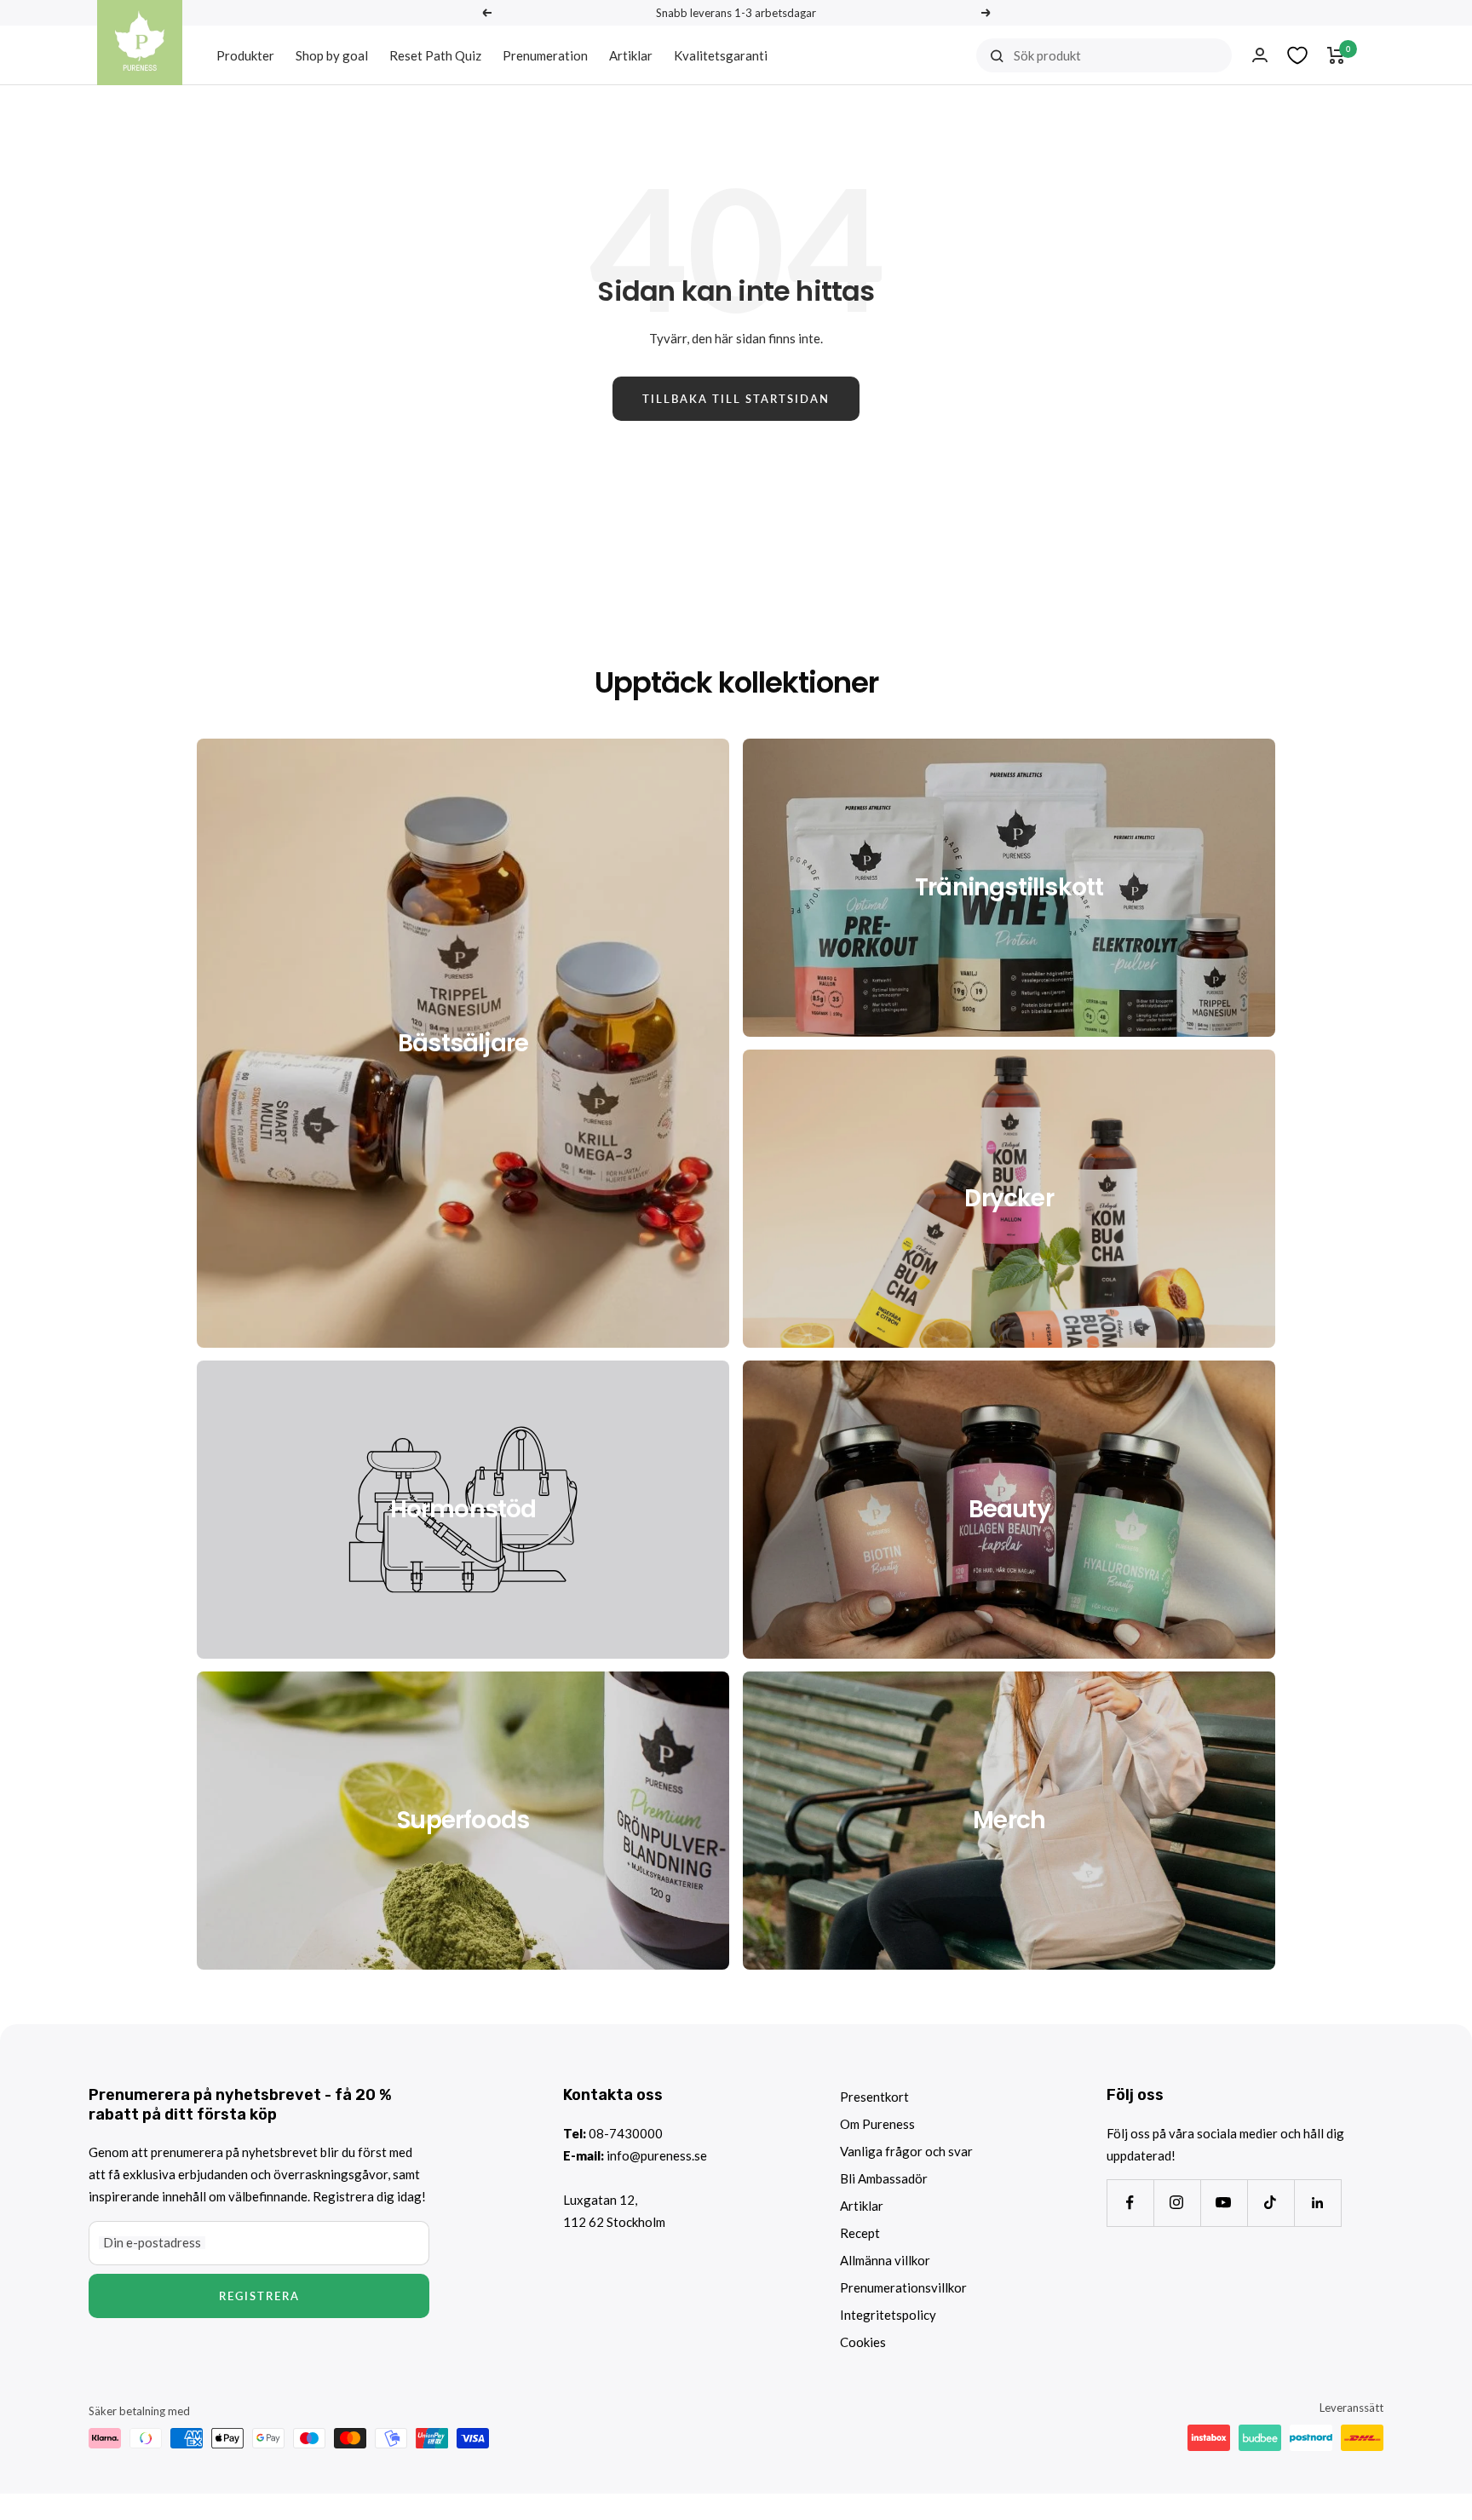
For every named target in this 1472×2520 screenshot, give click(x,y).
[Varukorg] (1336, 55)
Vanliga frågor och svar (906, 2151)
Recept (860, 2233)
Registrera (259, 2296)
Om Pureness (877, 2124)
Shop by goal (332, 55)
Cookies (863, 2342)
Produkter (245, 55)
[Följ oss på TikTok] (1271, 2203)
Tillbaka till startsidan (736, 399)
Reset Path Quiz (435, 55)
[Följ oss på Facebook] (1130, 2203)
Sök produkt (1047, 55)
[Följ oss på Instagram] (1177, 2203)
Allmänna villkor (885, 2260)
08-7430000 (626, 2133)
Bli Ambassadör (884, 2178)
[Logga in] (1260, 55)
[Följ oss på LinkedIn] (1317, 2203)
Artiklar (631, 55)
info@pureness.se (657, 2155)
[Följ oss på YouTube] (1224, 2203)
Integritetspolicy (888, 2315)
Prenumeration (545, 55)
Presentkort (874, 2097)
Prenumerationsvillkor (903, 2287)
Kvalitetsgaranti (721, 55)
